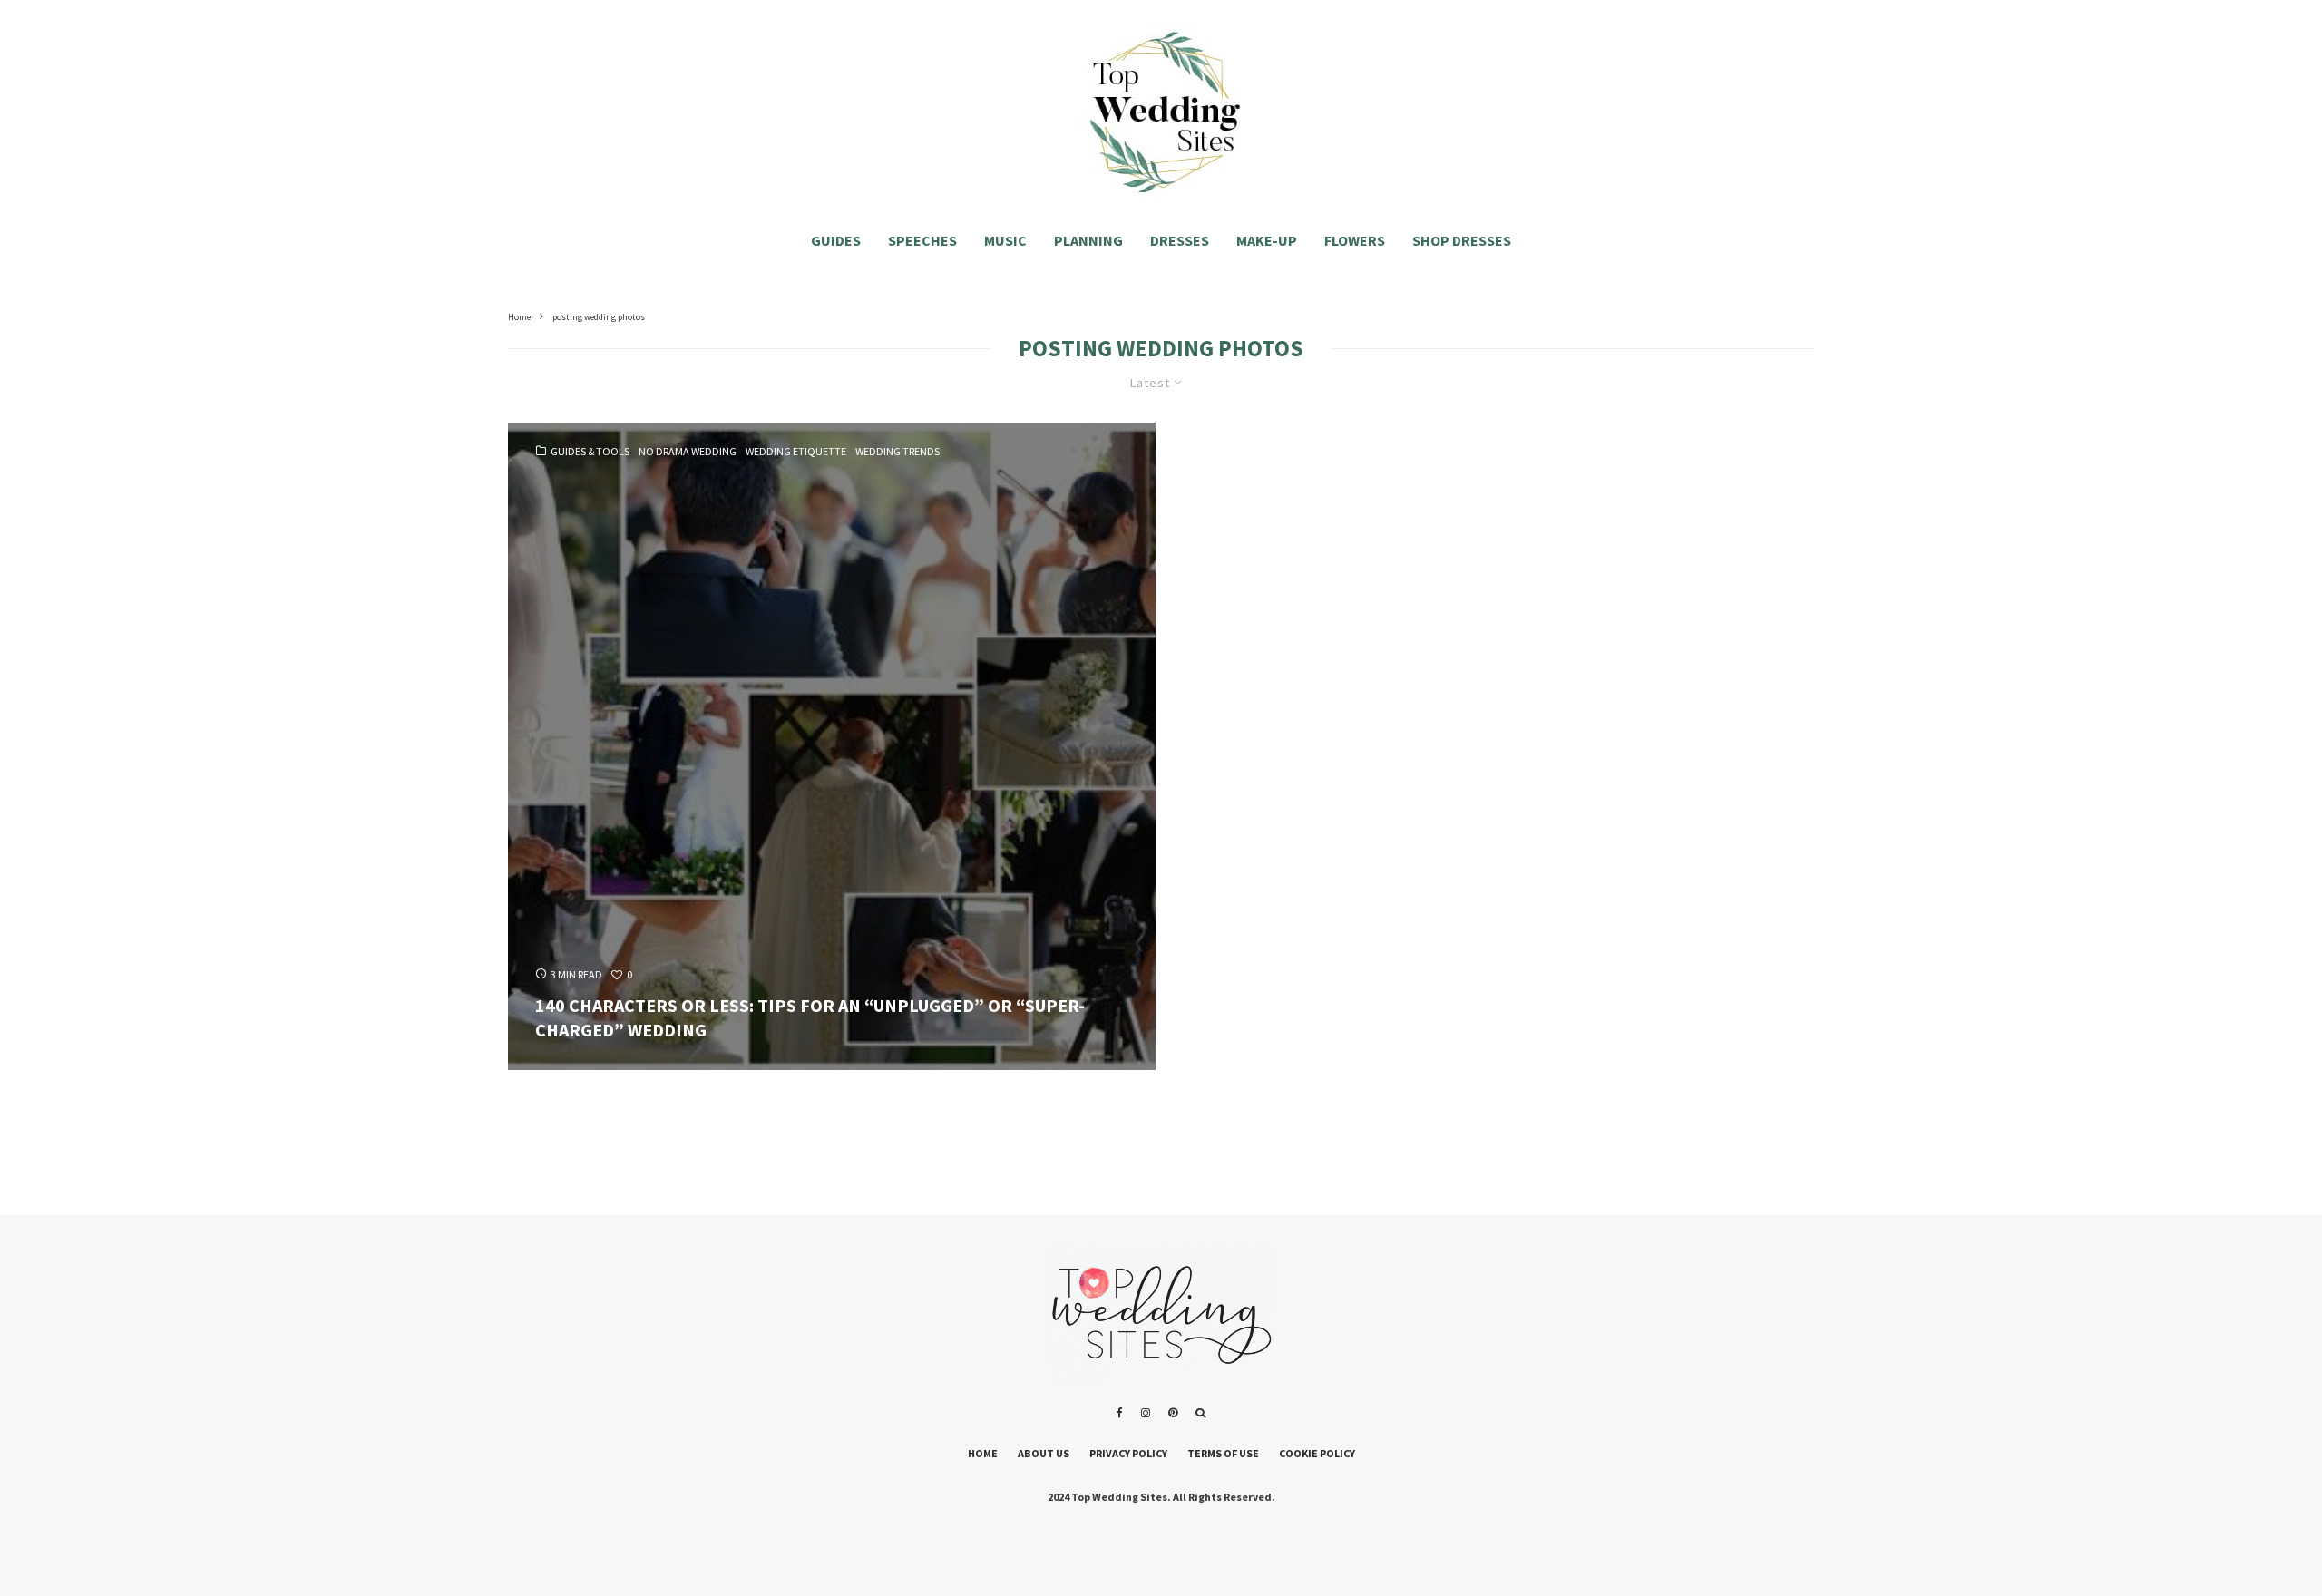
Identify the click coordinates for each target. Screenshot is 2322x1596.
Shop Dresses (1462, 240)
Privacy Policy (1128, 1453)
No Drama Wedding (688, 452)
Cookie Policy (1317, 1453)
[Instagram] (1146, 1413)
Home (983, 1453)
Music (1005, 240)
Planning (1088, 240)
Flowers (1355, 240)
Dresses (1180, 240)
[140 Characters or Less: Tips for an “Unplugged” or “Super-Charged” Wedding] (832, 746)
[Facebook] (1120, 1413)
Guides (836, 240)
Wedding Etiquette (796, 452)
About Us (1044, 1453)
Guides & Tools (590, 452)
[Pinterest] (1173, 1413)
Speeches (922, 240)
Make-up (1267, 240)
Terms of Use (1223, 1453)
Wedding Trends (898, 452)
